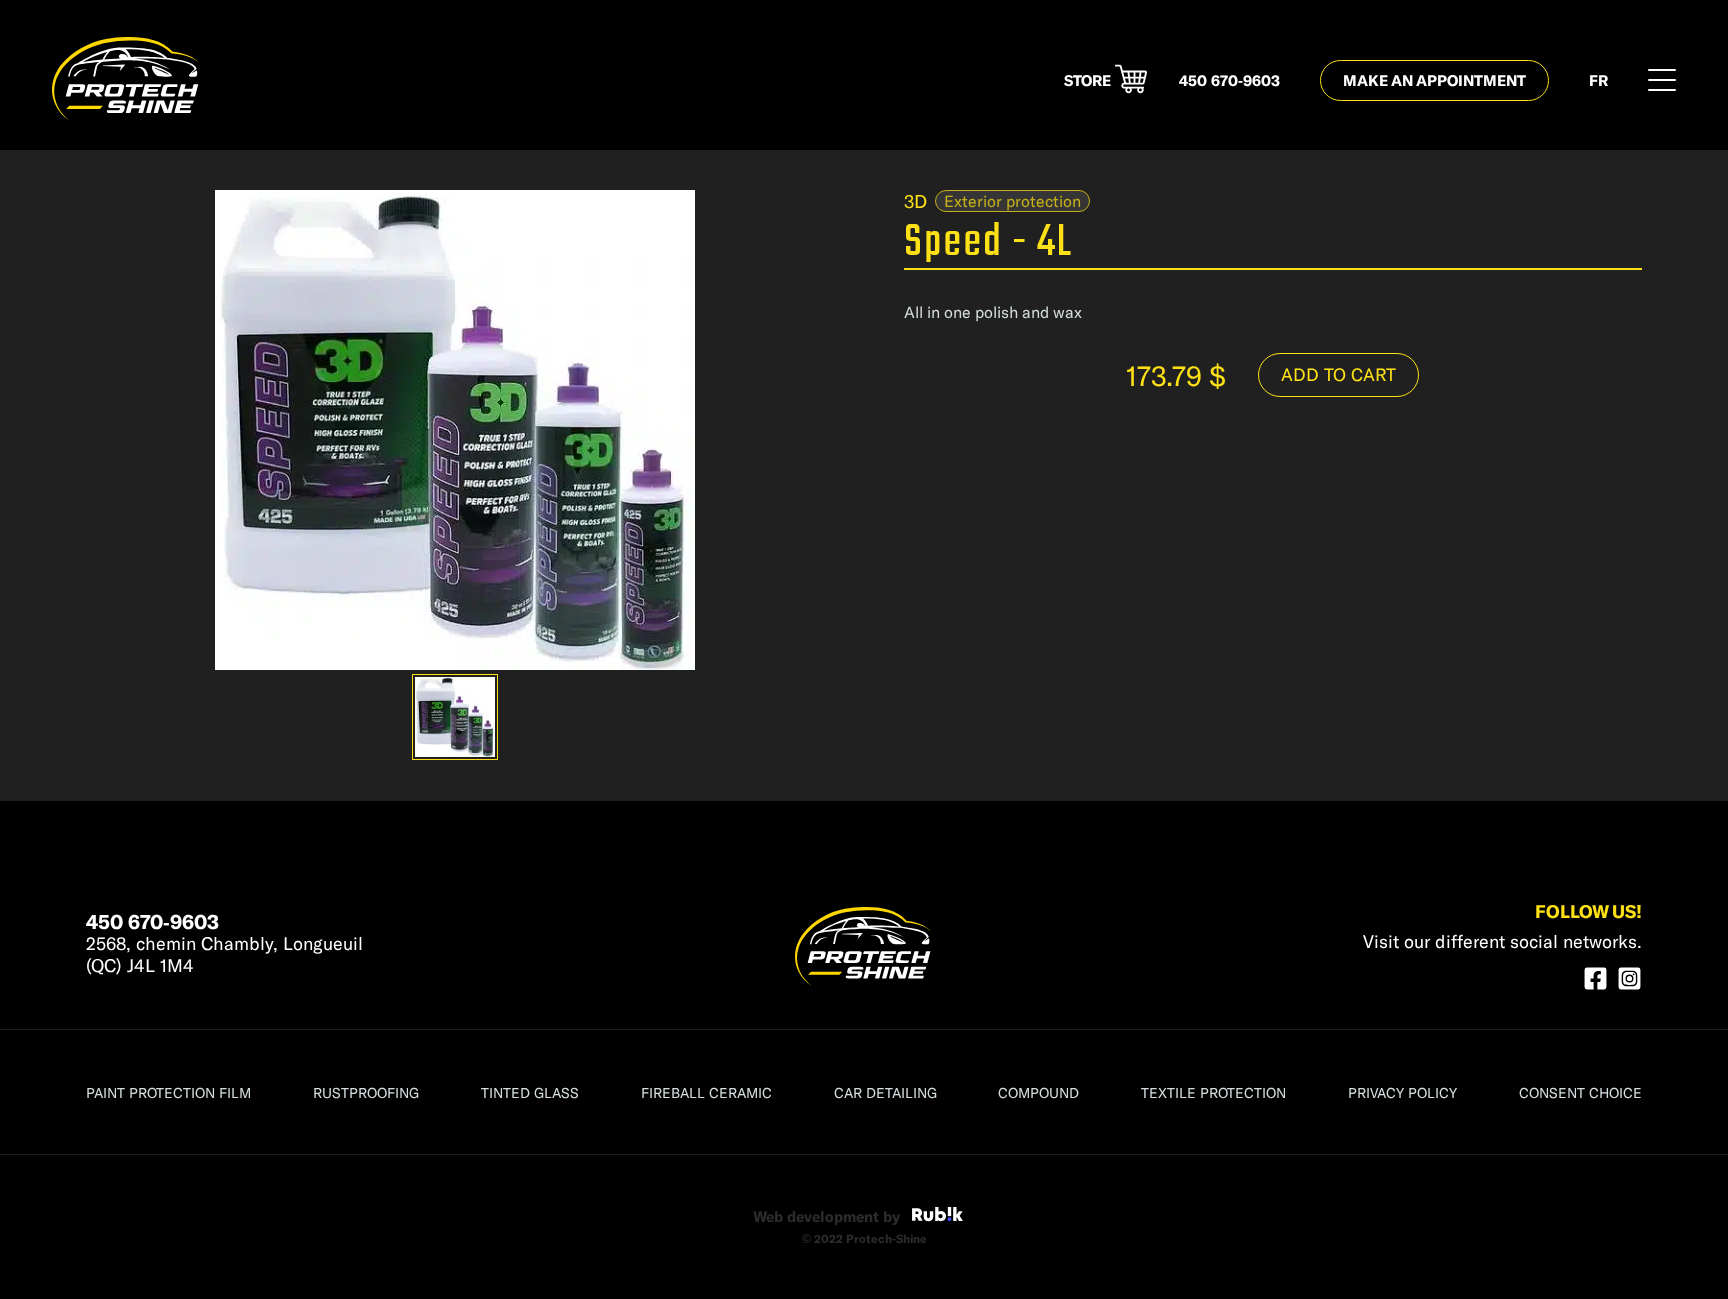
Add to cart (1338, 374)
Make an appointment (1434, 80)
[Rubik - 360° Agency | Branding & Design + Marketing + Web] (937, 1217)
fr (1598, 80)
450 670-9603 (1229, 80)
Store (1087, 80)
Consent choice (1580, 1092)
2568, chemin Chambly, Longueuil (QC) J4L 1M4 (224, 954)
